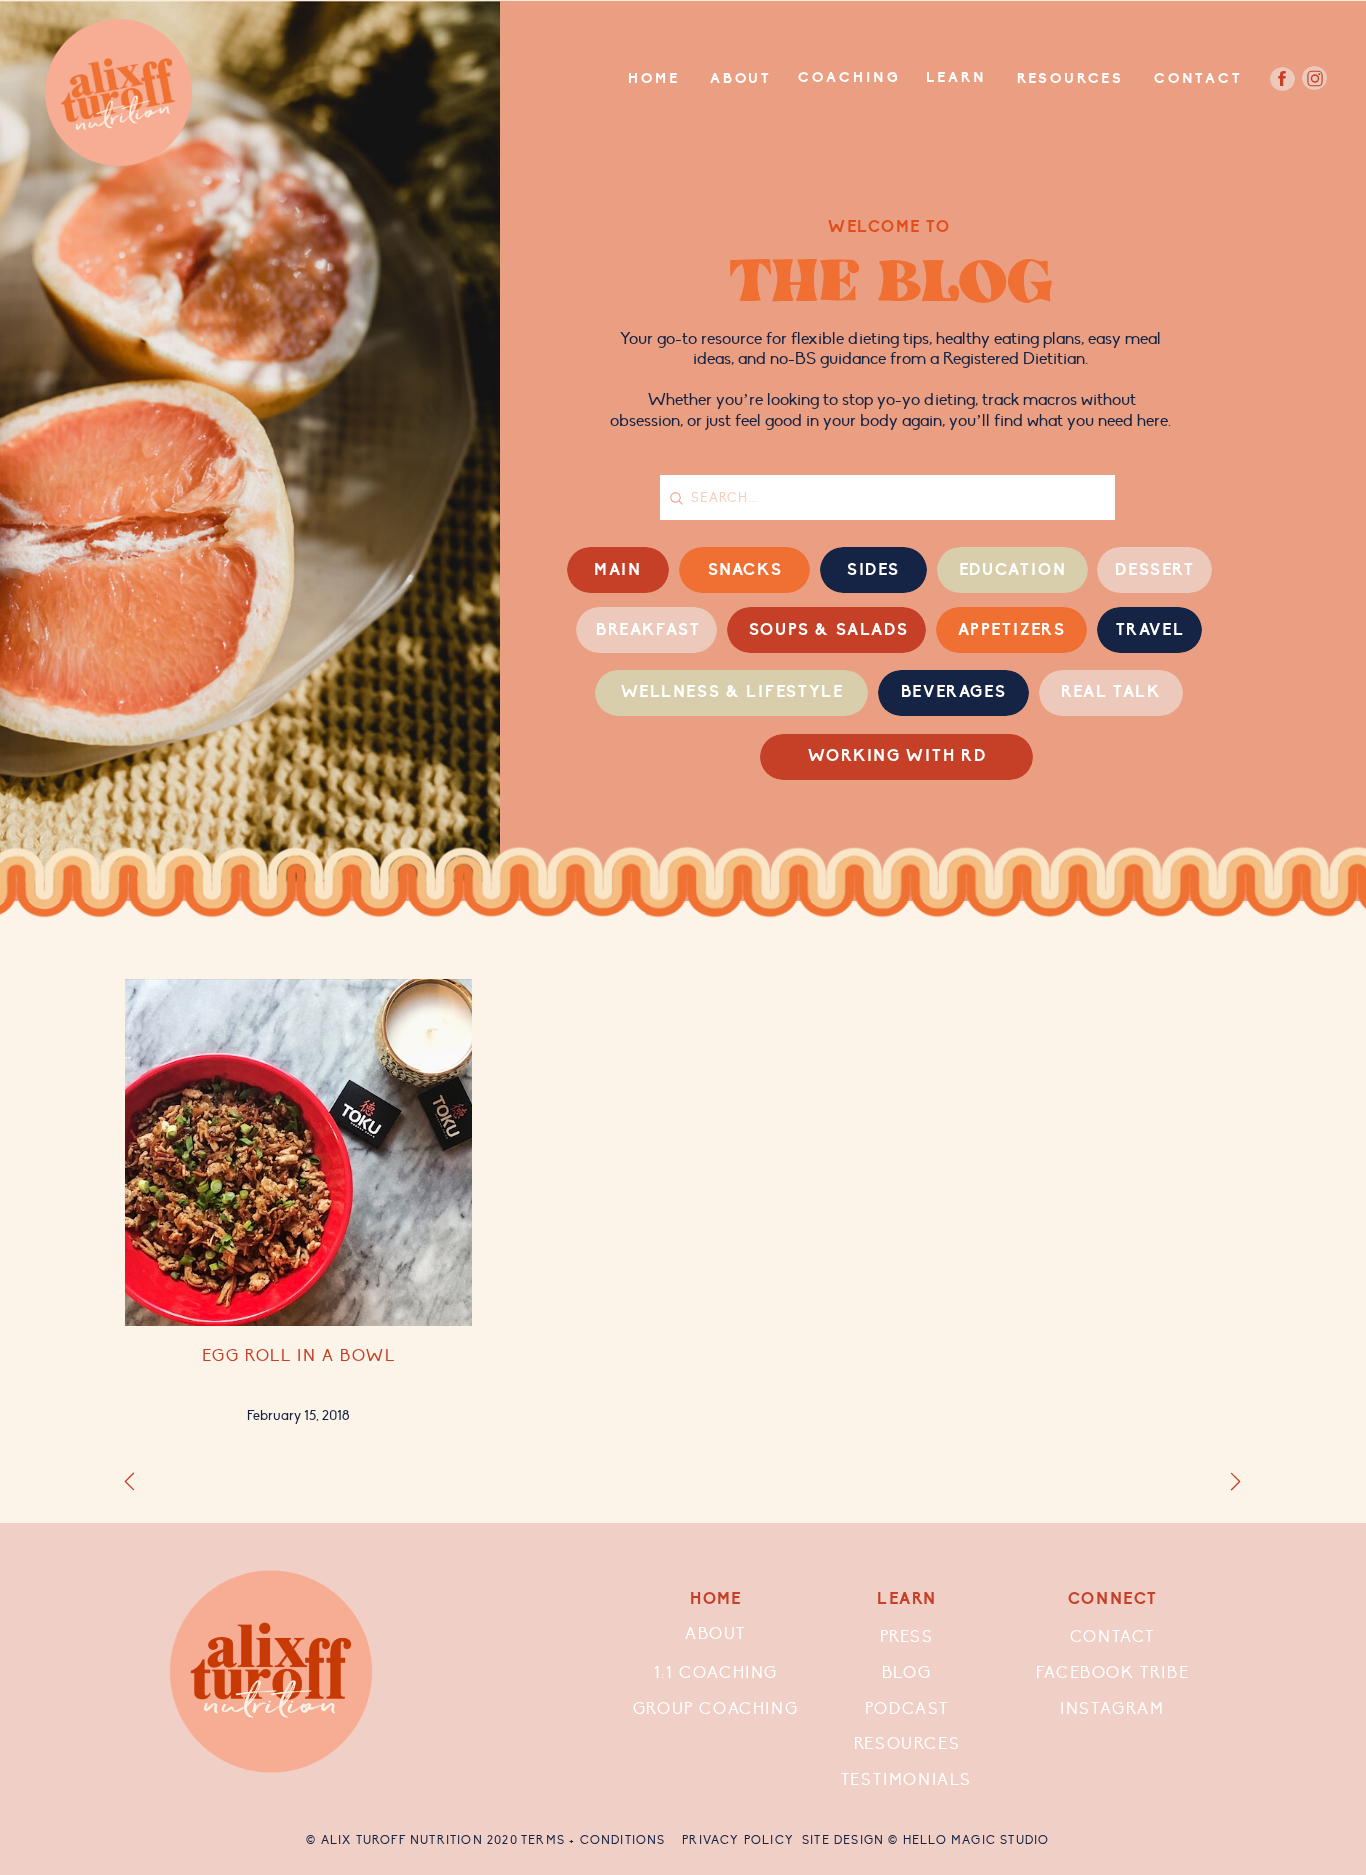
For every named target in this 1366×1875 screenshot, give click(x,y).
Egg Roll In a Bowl (299, 1356)
